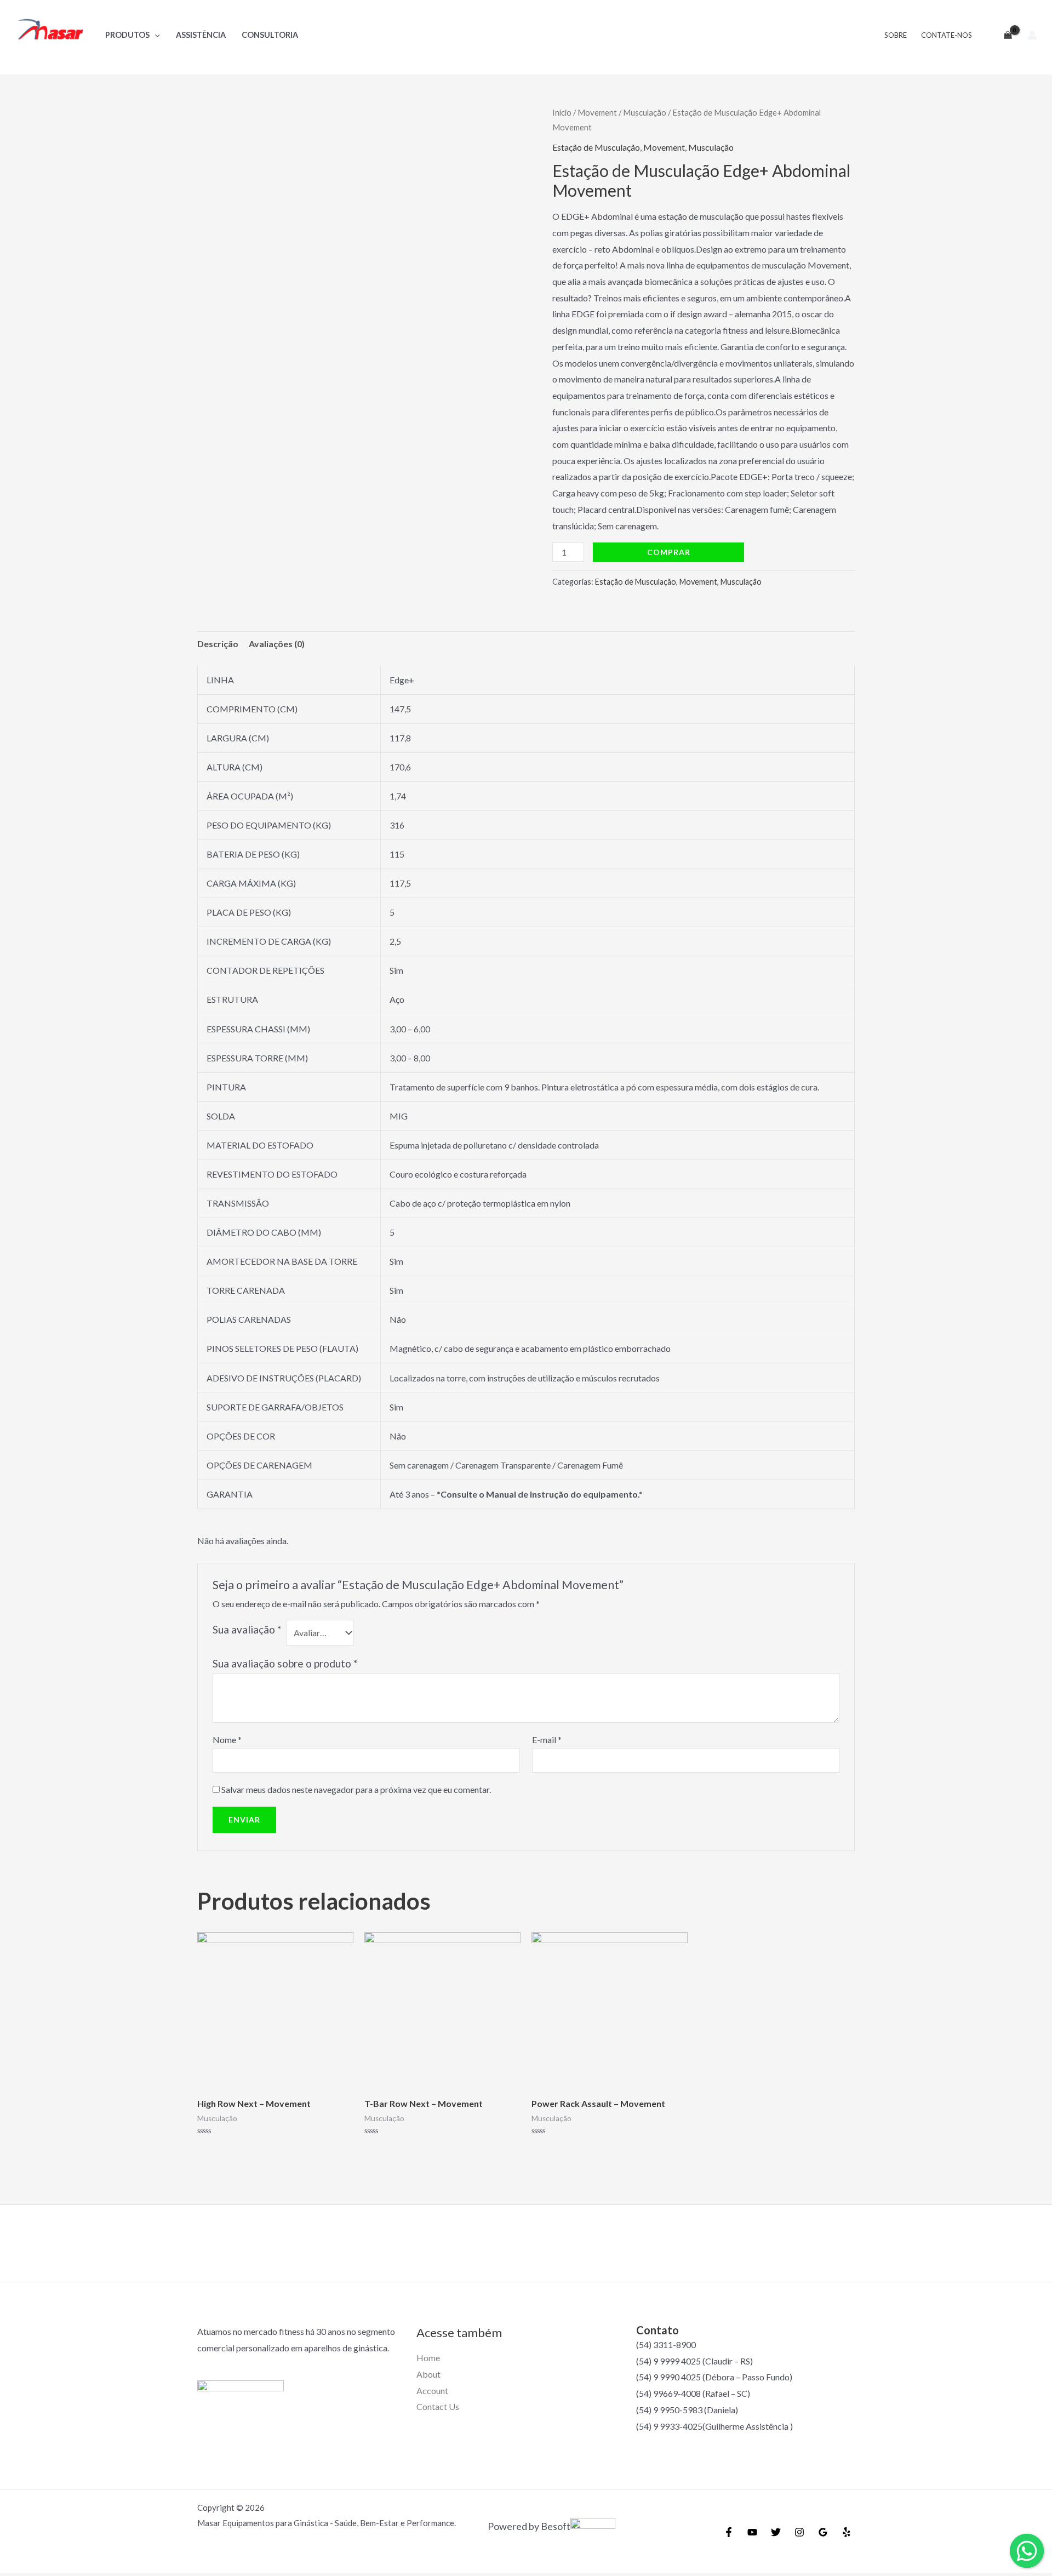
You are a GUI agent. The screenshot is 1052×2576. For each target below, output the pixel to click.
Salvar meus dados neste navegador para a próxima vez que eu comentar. (356, 1789)
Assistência (201, 35)
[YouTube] (752, 2532)
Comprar (669, 552)
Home (428, 2358)
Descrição (218, 644)
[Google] (823, 2532)
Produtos (127, 35)
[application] (155, 35)
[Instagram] (799, 2532)
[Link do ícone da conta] (1032, 35)
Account (432, 2391)
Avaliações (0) (277, 644)
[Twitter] (776, 2532)
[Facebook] (729, 2532)
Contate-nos (947, 35)
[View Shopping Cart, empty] (1003, 35)
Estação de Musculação (596, 147)
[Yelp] (847, 2532)
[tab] (218, 644)
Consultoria (270, 35)
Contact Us (438, 2406)
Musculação (645, 112)
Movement (597, 112)
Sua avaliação (247, 1629)
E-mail (547, 1740)
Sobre (896, 35)
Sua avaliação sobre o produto (285, 1663)
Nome (227, 1740)
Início (562, 112)
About (428, 2374)
